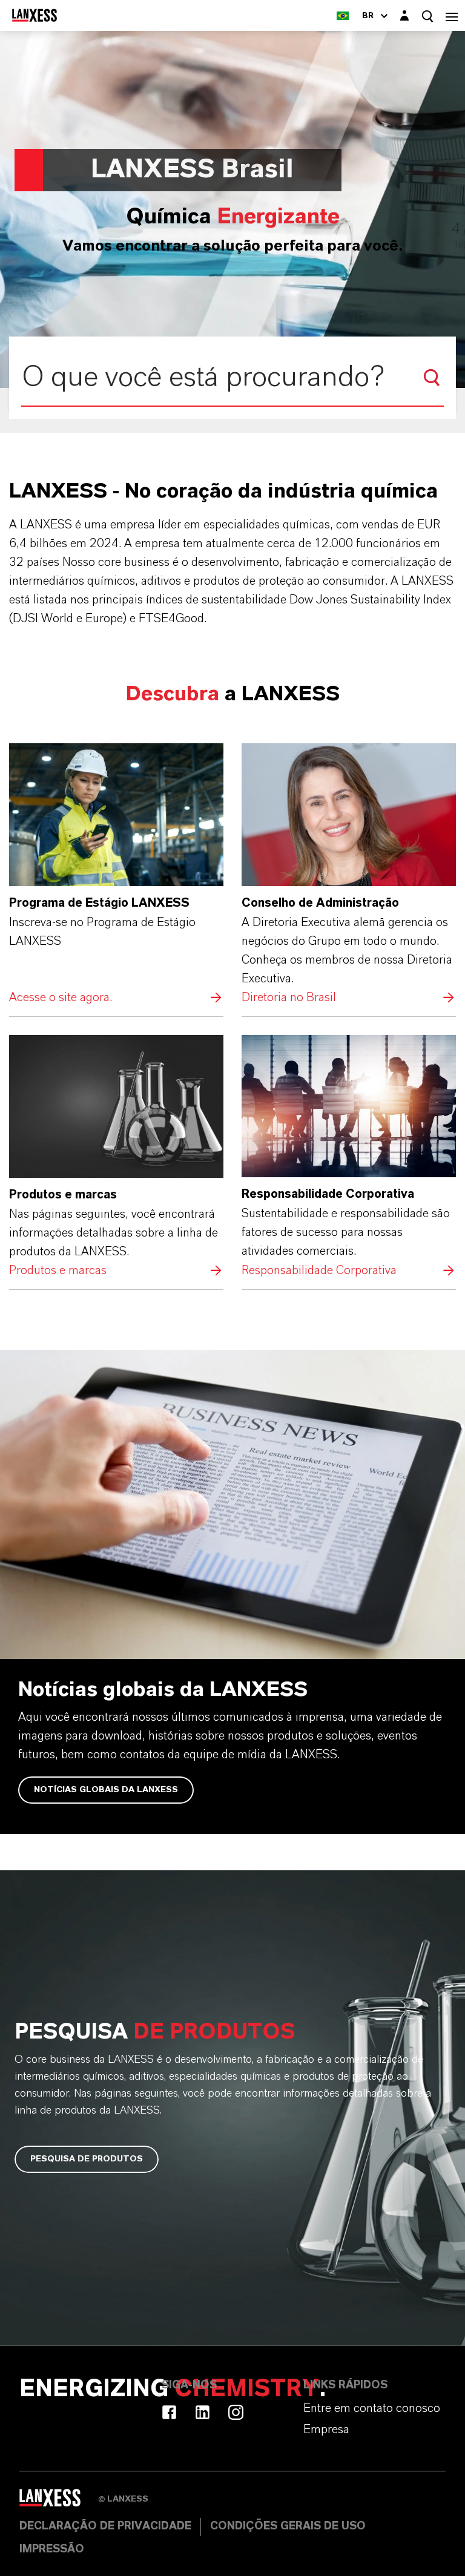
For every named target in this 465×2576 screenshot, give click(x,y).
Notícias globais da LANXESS (106, 1790)
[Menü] (452, 15)
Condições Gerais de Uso (288, 2526)
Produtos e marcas (116, 1158)
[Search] (432, 378)
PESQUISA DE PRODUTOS (87, 2159)
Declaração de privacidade (105, 2526)
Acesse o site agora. (116, 875)
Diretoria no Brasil (349, 875)
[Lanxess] (59, 2502)
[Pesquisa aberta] (427, 16)
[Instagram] (236, 2412)
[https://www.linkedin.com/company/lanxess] (203, 2412)
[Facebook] (169, 2412)
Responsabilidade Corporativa (349, 1158)
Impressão (52, 2549)
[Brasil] (343, 15)
